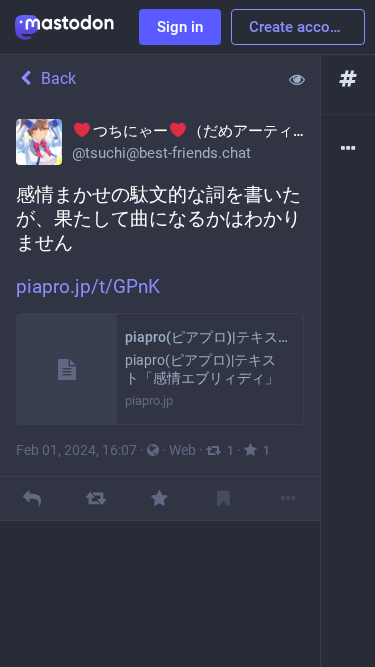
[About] (348, 149)
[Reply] (31, 498)
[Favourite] (159, 498)
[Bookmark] (223, 498)
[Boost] (95, 498)
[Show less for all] (297, 79)
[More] (287, 498)
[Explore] (348, 79)
